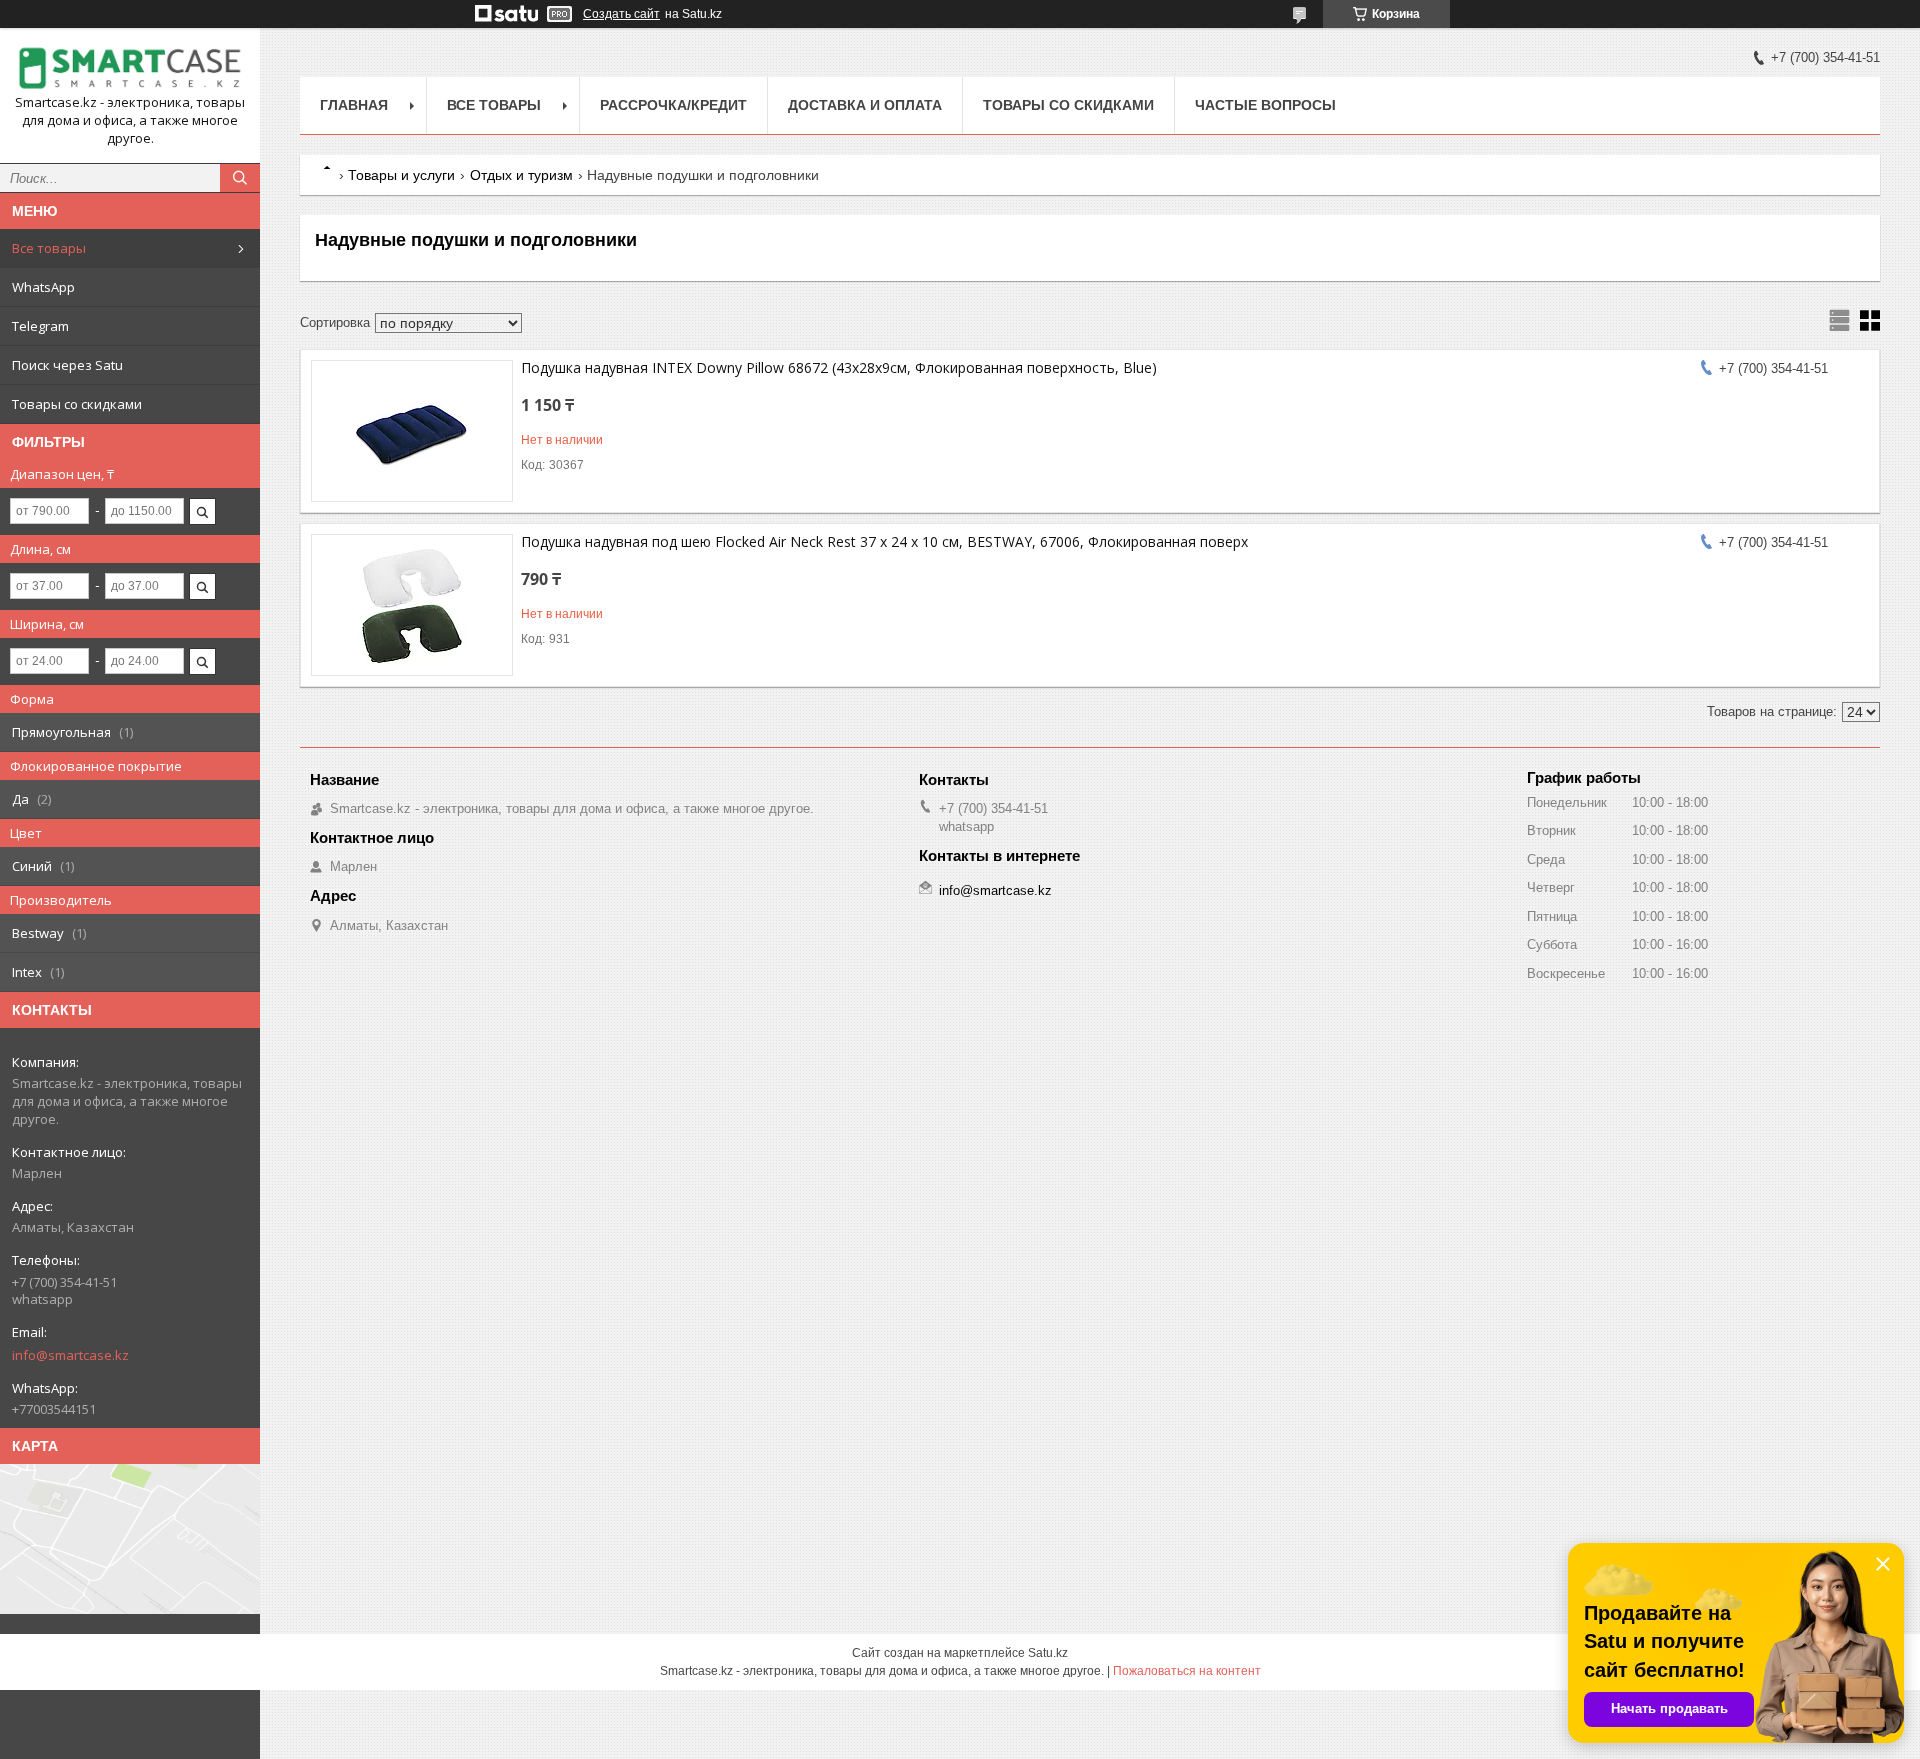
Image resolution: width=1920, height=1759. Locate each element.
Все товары (49, 248)
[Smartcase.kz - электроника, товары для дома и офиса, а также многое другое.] (130, 68)
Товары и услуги (401, 175)
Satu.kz (1048, 1653)
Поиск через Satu (67, 365)
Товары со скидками (77, 404)
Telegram (40, 326)
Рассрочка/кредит (673, 105)
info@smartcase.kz (70, 1355)
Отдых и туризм (521, 175)
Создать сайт (621, 14)
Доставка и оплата (865, 105)
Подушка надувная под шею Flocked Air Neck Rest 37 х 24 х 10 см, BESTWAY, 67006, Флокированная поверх (884, 541)
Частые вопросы (1265, 105)
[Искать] (240, 178)
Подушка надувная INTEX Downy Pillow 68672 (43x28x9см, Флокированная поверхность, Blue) (839, 367)
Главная (354, 105)
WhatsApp (43, 287)
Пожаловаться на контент (1187, 1671)
